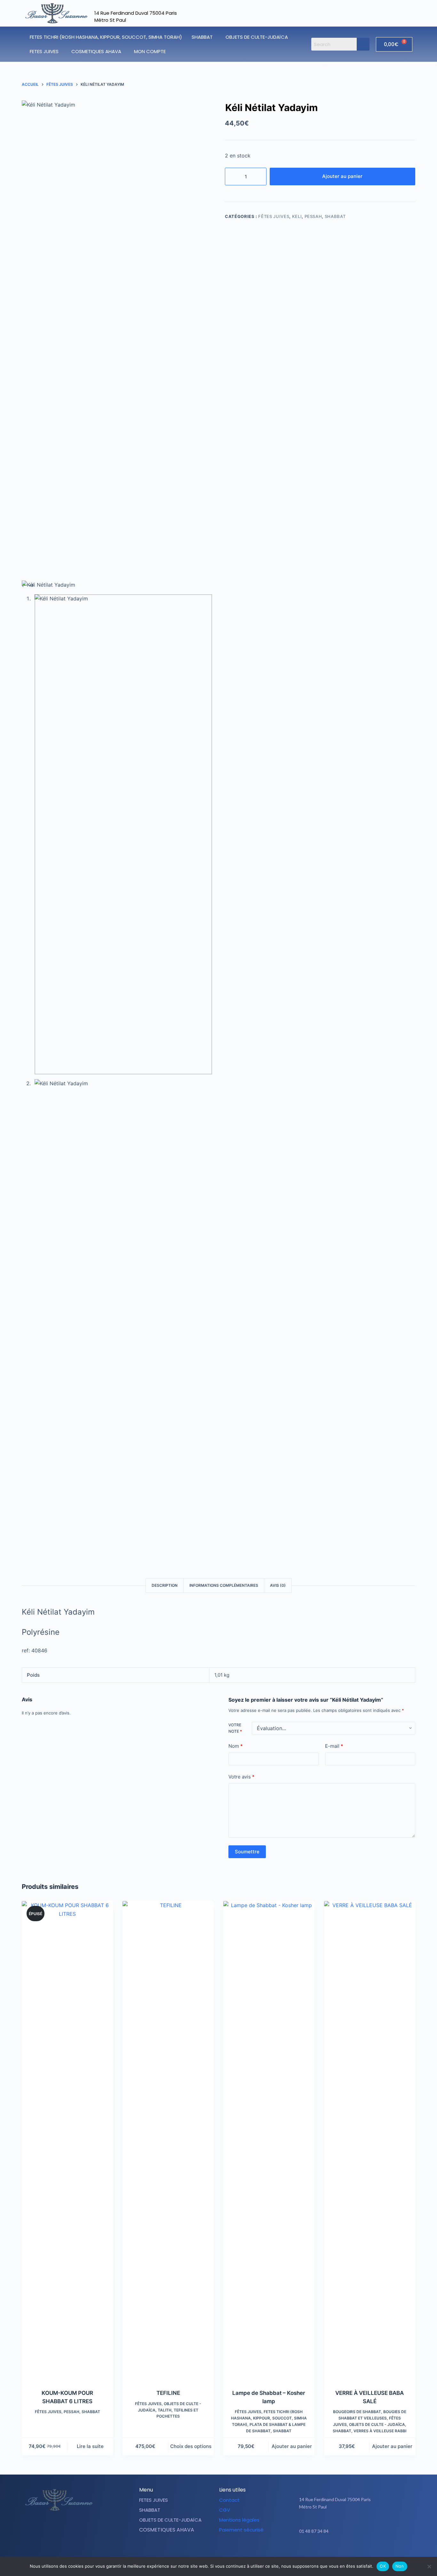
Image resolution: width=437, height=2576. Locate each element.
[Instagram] (359, 2551)
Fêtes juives (274, 216)
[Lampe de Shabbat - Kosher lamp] (269, 2141)
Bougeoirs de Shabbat (357, 2412)
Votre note (235, 1728)
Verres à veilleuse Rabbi (380, 2431)
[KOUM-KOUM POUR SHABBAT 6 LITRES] (67, 2141)
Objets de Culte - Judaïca (377, 2424)
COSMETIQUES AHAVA (96, 51)
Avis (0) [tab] (278, 1585)
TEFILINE (168, 2393)
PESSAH (313, 216)
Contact (229, 2500)
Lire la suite (90, 2446)
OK (383, 2566)
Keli (297, 216)
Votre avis (242, 1777)
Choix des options (191, 2446)
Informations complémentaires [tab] (224, 1585)
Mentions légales (239, 2520)
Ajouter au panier (342, 176)
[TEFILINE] (168, 2141)
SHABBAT (202, 37)
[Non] (429, 2566)
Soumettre (247, 1852)
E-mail (334, 1746)
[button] (204, 37)
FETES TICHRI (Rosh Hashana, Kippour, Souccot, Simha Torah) (106, 37)
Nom (236, 1746)
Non (400, 2566)
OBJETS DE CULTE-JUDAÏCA (257, 37)
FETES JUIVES (44, 51)
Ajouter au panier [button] (292, 2446)
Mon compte (150, 51)
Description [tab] (165, 1585)
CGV (225, 2510)
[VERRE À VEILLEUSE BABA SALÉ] (370, 2141)
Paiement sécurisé (241, 2530)
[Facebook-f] (343, 2551)
